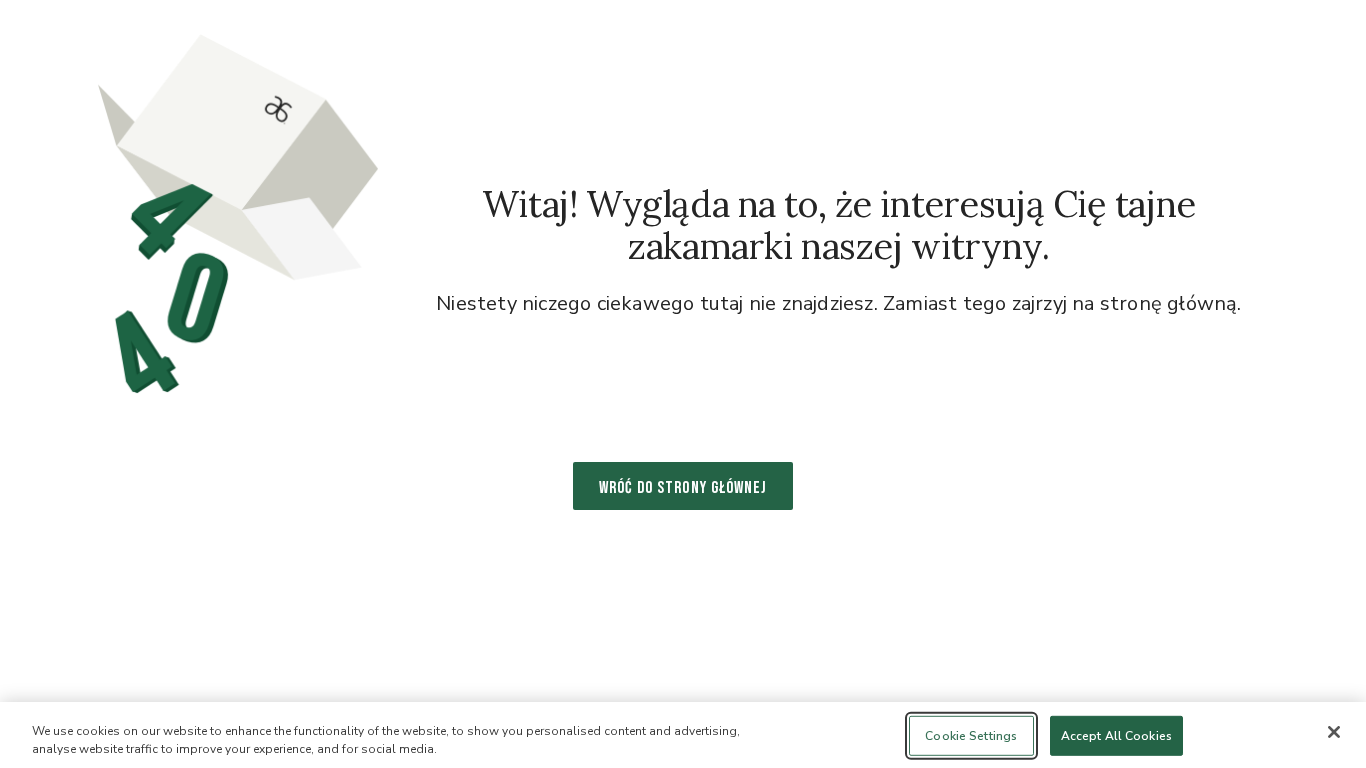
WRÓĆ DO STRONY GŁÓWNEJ (683, 488)
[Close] (1334, 732)
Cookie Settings (971, 736)
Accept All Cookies (1116, 736)
